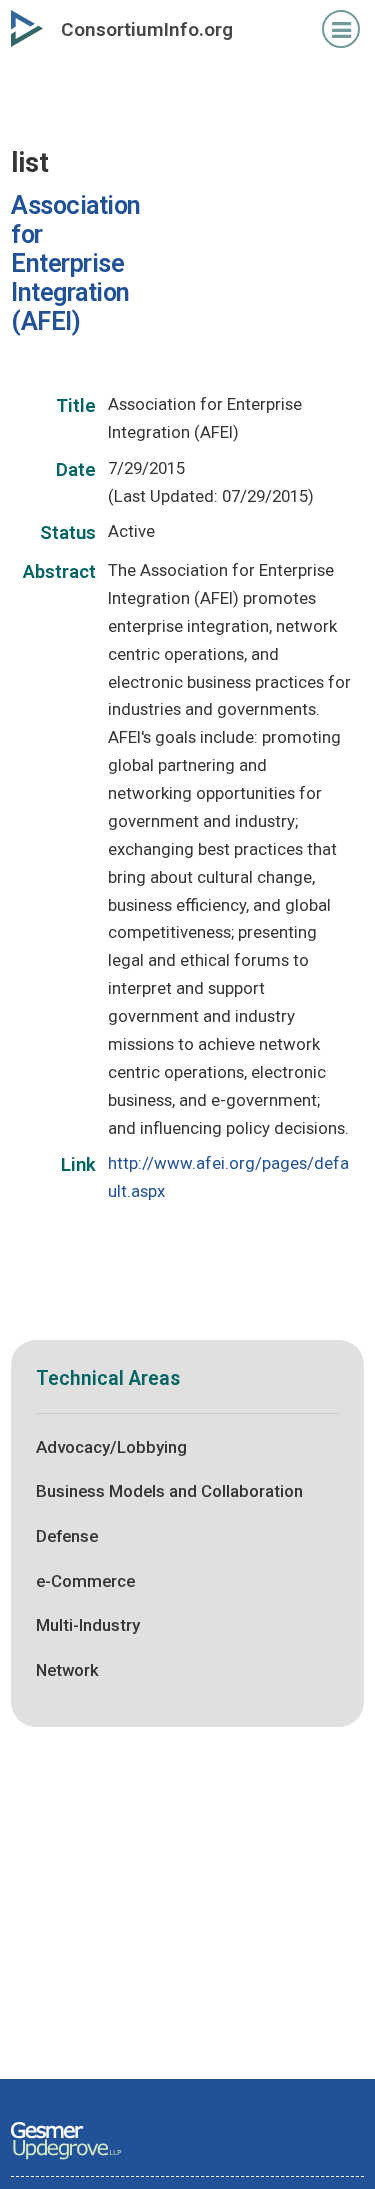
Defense (67, 1536)
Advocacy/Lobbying (111, 1447)
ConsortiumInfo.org (147, 29)
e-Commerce (85, 1581)
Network (67, 1670)
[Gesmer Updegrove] (66, 2161)
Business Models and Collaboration (169, 1491)
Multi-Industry (88, 1625)
